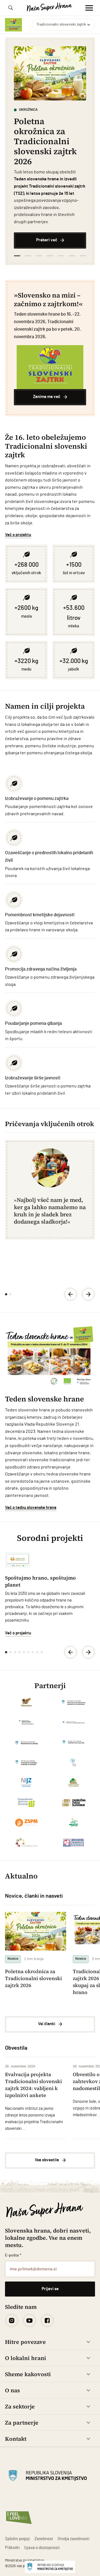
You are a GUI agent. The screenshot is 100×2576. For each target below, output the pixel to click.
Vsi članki (47, 2024)
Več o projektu (18, 535)
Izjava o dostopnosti (42, 2548)
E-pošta (13, 2255)
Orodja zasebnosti (73, 2539)
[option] (50, 147)
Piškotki (12, 2548)
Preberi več (47, 240)
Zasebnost (44, 2539)
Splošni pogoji (17, 2539)
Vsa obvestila (47, 2160)
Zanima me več (47, 397)
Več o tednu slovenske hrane (31, 1508)
